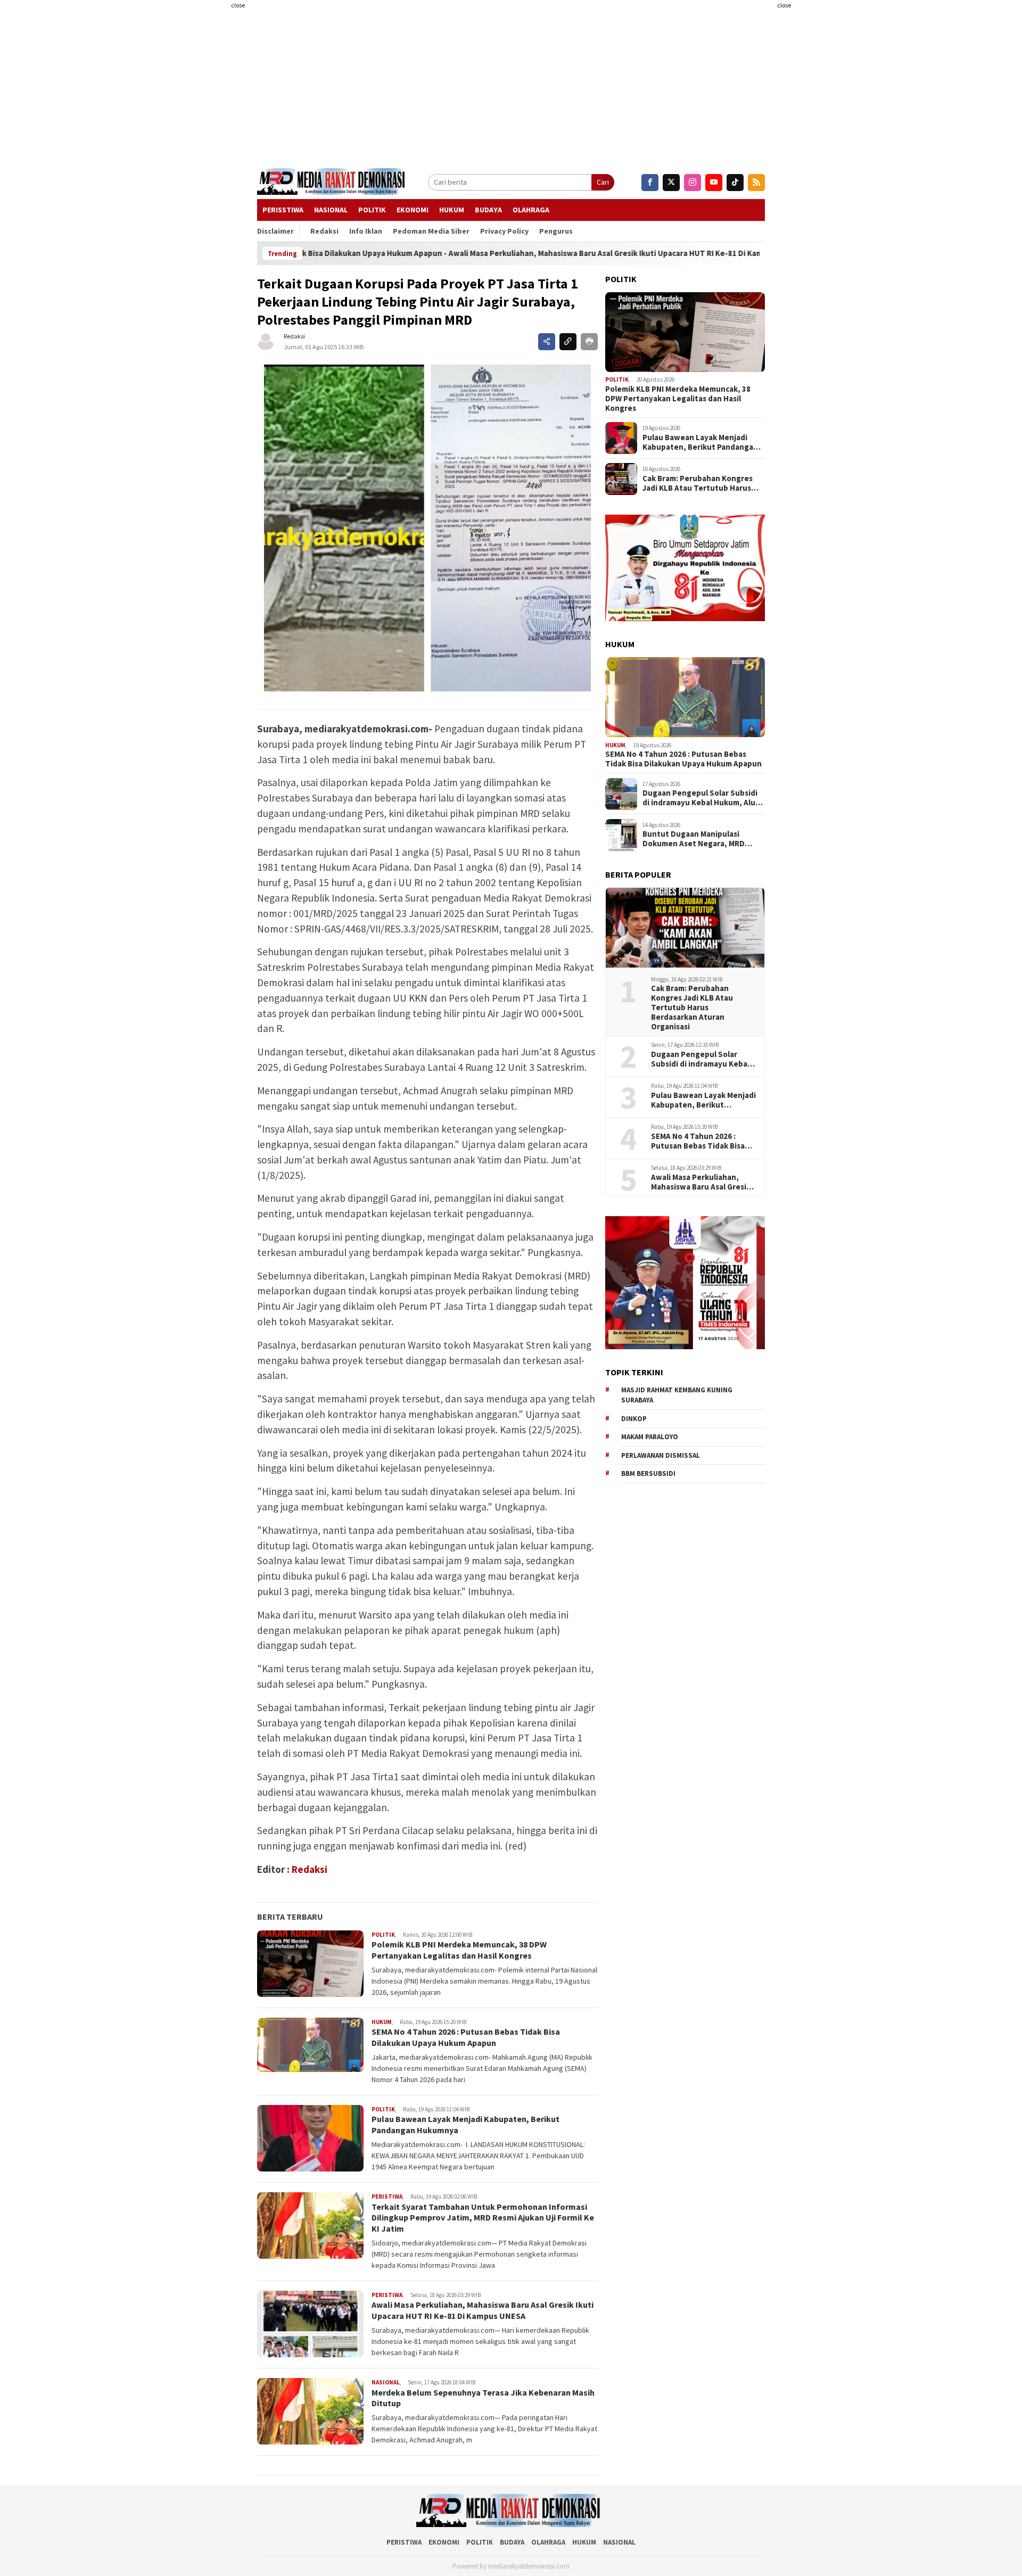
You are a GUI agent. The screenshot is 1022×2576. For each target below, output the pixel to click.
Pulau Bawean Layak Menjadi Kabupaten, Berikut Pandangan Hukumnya (700, 443)
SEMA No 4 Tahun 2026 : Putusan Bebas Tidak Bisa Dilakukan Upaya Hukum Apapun (466, 2037)
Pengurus (556, 231)
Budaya (488, 210)
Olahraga (531, 210)
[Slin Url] (568, 342)
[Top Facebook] (650, 183)
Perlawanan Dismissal (661, 1455)
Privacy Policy (504, 231)
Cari (603, 182)
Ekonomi (413, 210)
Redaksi (324, 231)
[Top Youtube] (714, 183)
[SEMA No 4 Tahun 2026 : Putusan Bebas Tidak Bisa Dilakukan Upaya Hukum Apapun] (685, 697)
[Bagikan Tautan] (547, 342)
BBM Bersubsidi (648, 1474)
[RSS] (756, 183)
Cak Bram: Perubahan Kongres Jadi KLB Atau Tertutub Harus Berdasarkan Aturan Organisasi (699, 484)
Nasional (331, 210)
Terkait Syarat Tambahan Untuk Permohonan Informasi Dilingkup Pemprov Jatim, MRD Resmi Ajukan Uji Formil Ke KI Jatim (483, 2218)
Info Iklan (366, 231)
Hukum (452, 210)
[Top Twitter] (671, 183)
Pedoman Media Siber (431, 231)
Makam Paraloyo (650, 1437)
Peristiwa (387, 2197)
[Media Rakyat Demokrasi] (333, 183)
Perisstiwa (283, 210)
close (238, 5)
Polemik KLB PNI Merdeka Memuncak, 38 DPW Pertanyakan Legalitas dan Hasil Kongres (459, 1950)
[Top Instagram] (693, 183)
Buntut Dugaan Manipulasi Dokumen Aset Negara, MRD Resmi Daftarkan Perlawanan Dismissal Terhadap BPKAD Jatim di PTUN (702, 839)
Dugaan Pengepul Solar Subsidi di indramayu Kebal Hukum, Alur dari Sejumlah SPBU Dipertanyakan (700, 798)
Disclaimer (275, 231)
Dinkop (634, 1419)
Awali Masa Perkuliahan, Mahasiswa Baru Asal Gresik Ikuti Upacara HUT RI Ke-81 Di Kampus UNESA (515, 253)
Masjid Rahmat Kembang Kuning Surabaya (677, 1395)
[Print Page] (589, 342)
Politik (372, 210)
